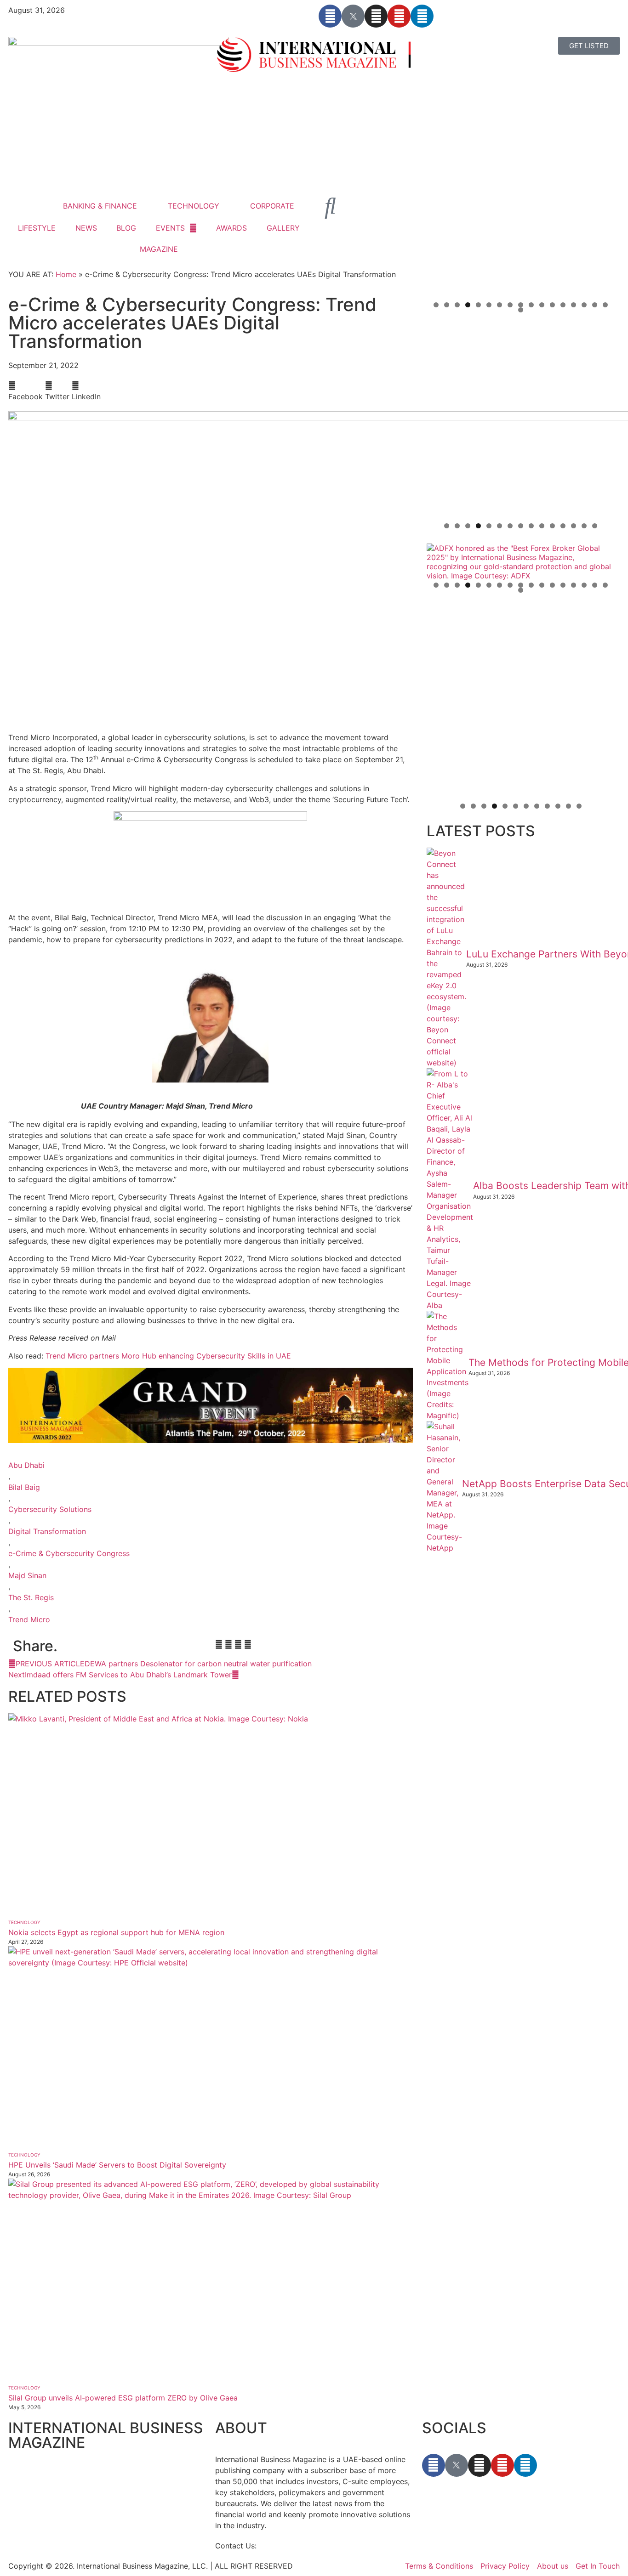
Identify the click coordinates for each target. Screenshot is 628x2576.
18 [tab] (521, 310)
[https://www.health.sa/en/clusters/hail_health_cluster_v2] (521, 422)
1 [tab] (436, 305)
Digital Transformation (47, 1531)
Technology (24, 1922)
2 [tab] (447, 305)
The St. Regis (31, 1597)
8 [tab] (510, 305)
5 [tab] (478, 305)
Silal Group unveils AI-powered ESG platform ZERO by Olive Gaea (123, 2398)
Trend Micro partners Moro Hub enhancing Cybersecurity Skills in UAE (168, 1356)
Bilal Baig (24, 1487)
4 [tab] (468, 305)
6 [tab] (489, 305)
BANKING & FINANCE (100, 206)
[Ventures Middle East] (521, 617)
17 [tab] (605, 305)
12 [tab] (552, 305)
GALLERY (283, 228)
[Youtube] (399, 16)
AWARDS (231, 228)
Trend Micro (29, 1619)
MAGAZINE (159, 249)
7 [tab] (500, 305)
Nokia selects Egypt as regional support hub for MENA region (116, 1932)
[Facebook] (330, 16)
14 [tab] (574, 305)
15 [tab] (584, 305)
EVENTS (170, 228)
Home (66, 274)
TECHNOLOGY (194, 206)
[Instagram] (376, 16)
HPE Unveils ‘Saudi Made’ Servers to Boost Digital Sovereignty (117, 2165)
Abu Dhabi (26, 1465)
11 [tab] (542, 305)
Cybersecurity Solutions (50, 1509)
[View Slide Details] (521, 562)
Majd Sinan (27, 1575)
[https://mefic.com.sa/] (521, 702)
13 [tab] (563, 305)
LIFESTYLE (37, 228)
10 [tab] (531, 305)
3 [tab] (457, 305)
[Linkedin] (422, 16)
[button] (26, 391)
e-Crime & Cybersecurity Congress (69, 1553)
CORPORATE (272, 206)
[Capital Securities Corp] (521, 332)
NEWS (86, 228)
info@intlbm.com (288, 2546)
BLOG (126, 228)
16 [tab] (595, 305)
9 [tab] (521, 305)
